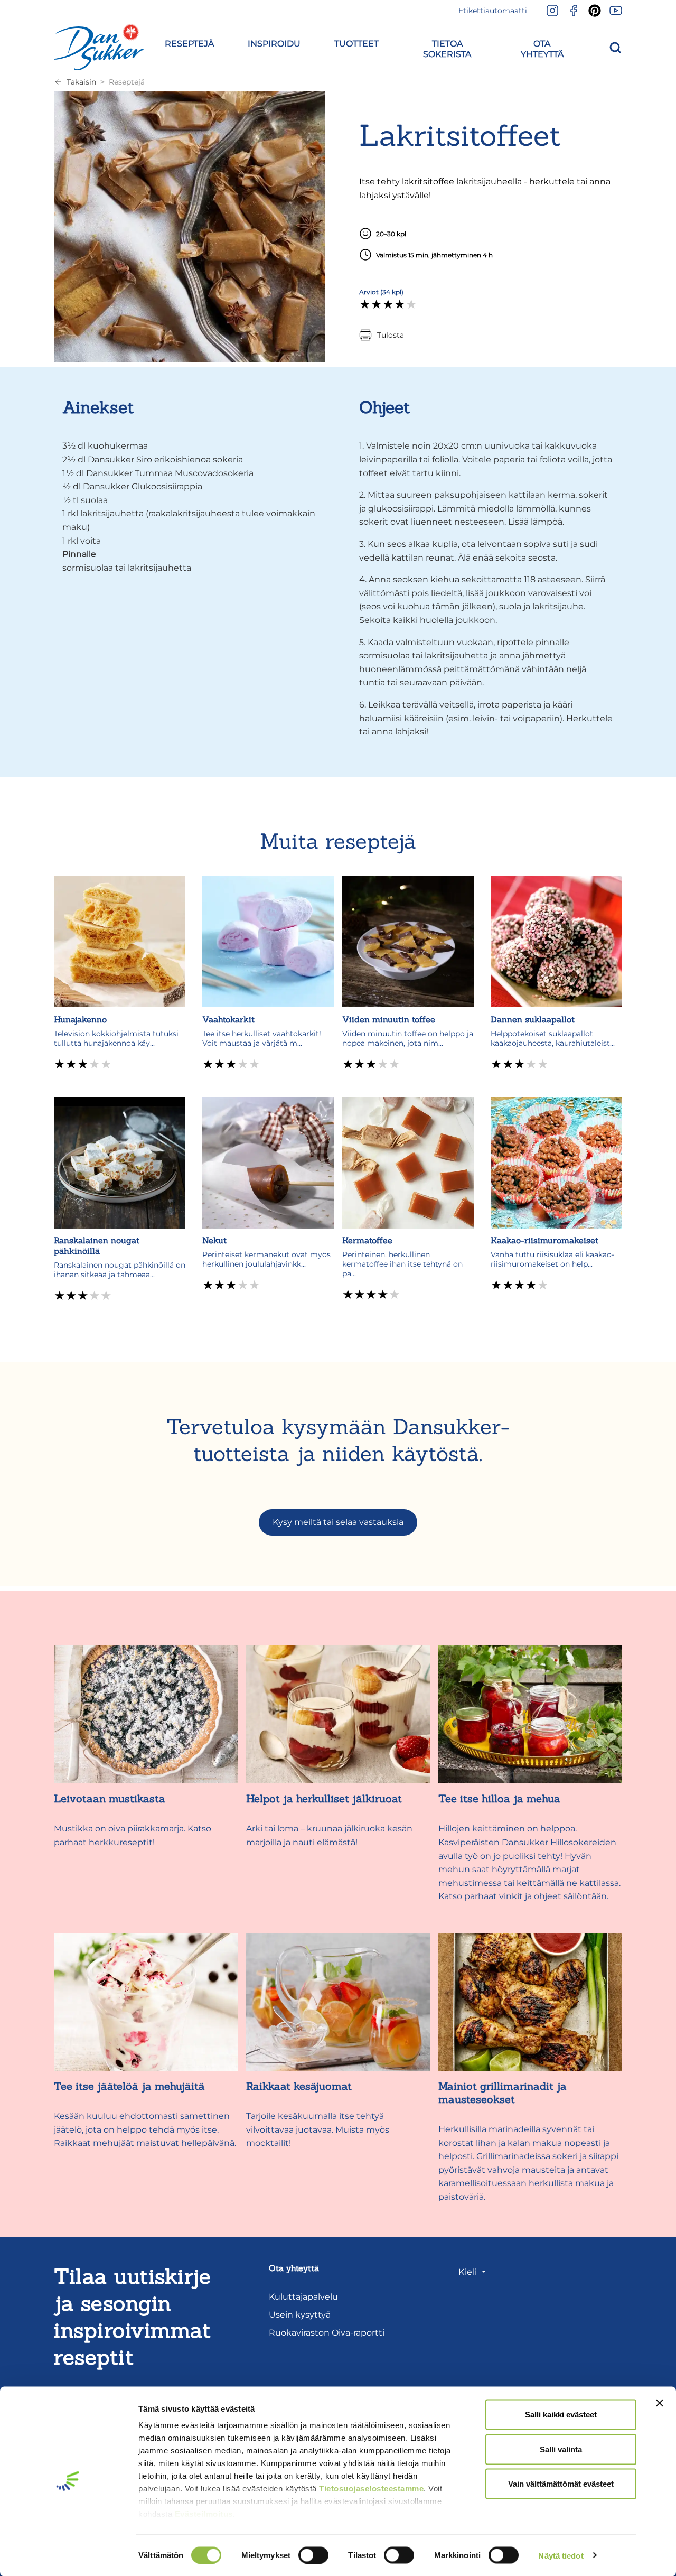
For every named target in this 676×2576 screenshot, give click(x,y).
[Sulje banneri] (660, 2403)
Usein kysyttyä (300, 2315)
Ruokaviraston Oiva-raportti (327, 2333)
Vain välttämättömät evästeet (561, 2484)
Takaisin (81, 82)
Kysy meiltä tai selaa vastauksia (338, 1522)
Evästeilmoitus (204, 2514)
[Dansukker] (99, 47)
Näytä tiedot (561, 2555)
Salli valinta (561, 2449)
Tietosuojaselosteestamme (371, 2489)
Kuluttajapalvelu (303, 2297)
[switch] (313, 2555)
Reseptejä (127, 82)
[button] (189, 41)
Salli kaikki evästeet (561, 2415)
